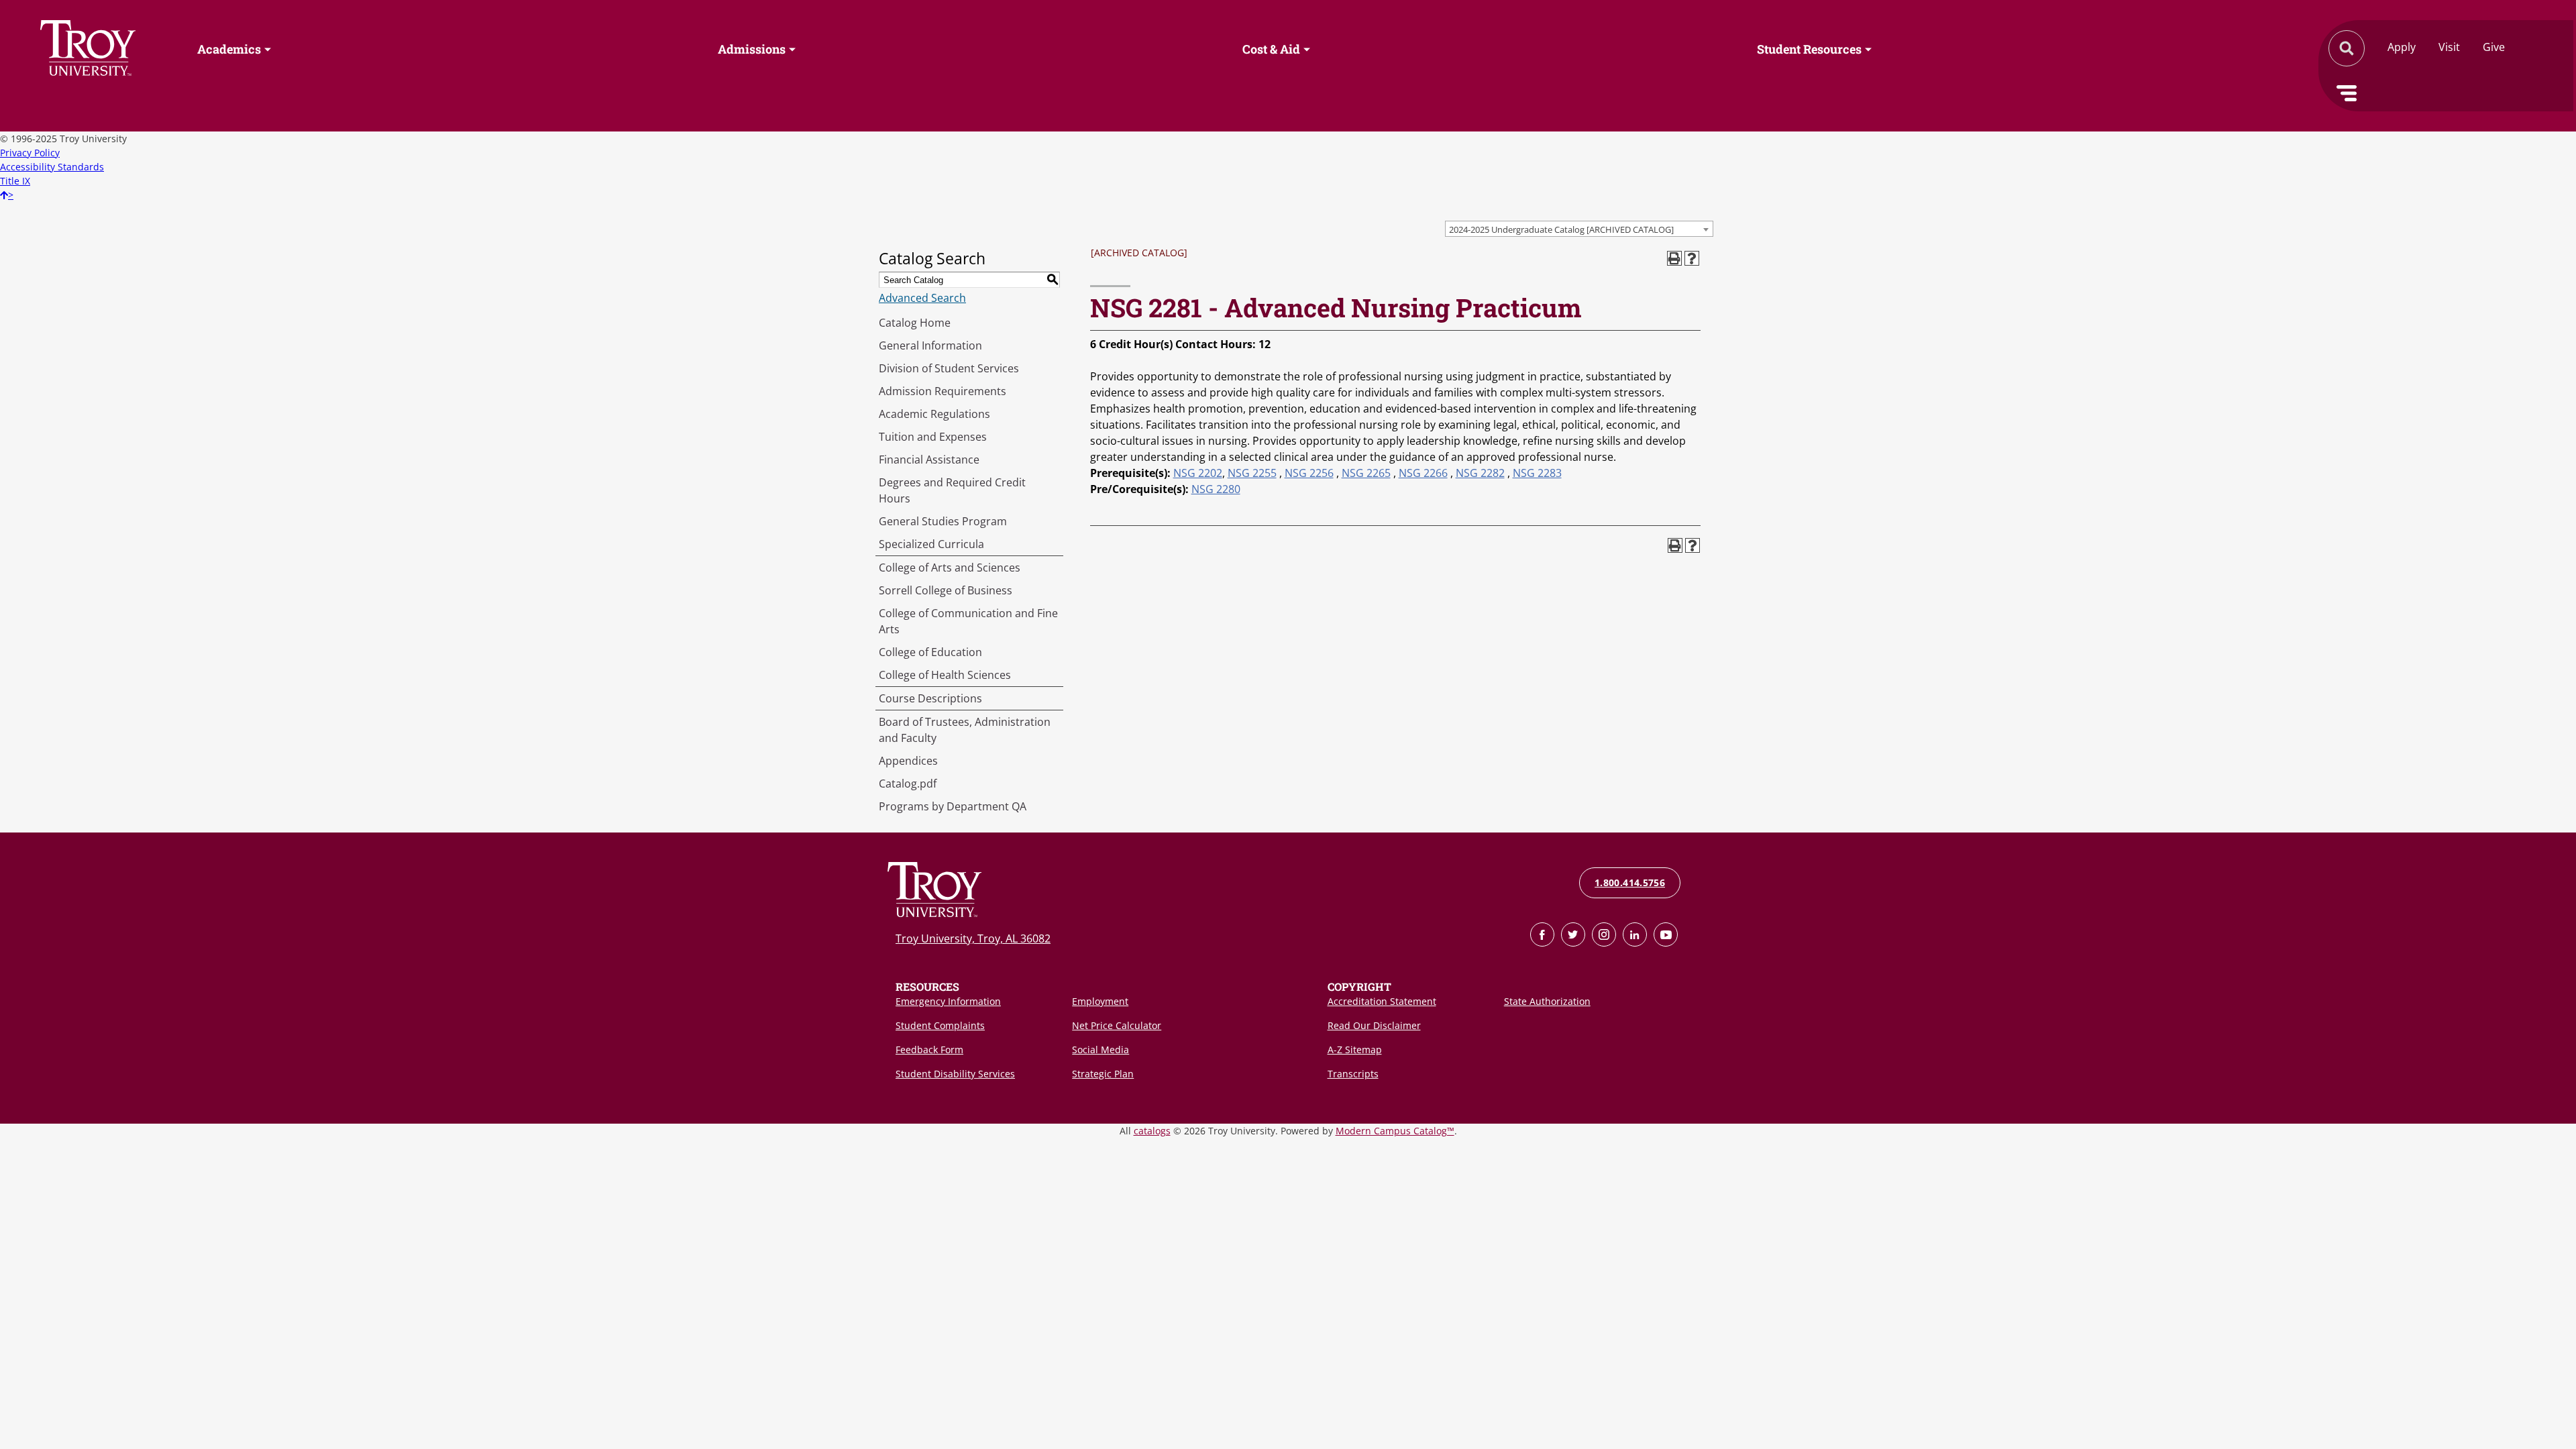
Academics (229, 49)
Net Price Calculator (1117, 1025)
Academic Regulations (934, 414)
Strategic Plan (1103, 1074)
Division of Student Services (949, 368)
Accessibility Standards (52, 167)
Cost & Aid (1271, 49)
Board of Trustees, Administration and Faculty (965, 730)
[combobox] (1579, 229)
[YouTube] (1666, 934)
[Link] (1542, 934)
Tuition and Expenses (933, 437)
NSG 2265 (1366, 473)
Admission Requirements (943, 391)
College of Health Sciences (945, 675)
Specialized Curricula (931, 544)
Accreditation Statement (1382, 1001)
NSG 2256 (1309, 473)
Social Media (1101, 1050)
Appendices (908, 761)
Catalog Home (915, 323)
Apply (2402, 47)
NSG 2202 (1198, 473)
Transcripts (1353, 1074)
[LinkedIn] (1635, 934)
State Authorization (1547, 1001)
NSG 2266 (1423, 473)
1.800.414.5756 (1630, 882)
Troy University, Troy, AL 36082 (973, 938)
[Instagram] (1604, 934)
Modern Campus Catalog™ (1395, 1131)
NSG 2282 (1480, 473)
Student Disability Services (955, 1074)
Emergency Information (948, 1001)
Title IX (15, 181)
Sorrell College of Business (946, 590)
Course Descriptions (930, 698)
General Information (930, 345)
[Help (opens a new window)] (1692, 258)
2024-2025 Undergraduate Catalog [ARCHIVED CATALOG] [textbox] (1561, 229)
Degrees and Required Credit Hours (952, 490)
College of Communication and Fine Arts (968, 621)
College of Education (930, 652)
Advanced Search (922, 298)
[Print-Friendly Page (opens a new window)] (1674, 258)
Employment (1100, 1001)
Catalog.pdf (908, 784)
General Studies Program (943, 521)
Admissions (752, 49)
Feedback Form (929, 1050)
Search (88, 48)
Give (2494, 47)
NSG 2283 (1537, 473)
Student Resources (1809, 49)
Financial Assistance (929, 460)
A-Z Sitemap (1355, 1050)
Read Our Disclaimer (1374, 1025)
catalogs (1152, 1131)
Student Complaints (940, 1025)
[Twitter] (1573, 934)
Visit (2449, 47)
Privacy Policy (30, 153)
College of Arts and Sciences (950, 568)
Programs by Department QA (953, 806)
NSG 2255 (1252, 473)
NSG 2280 (1216, 489)
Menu (2347, 93)
